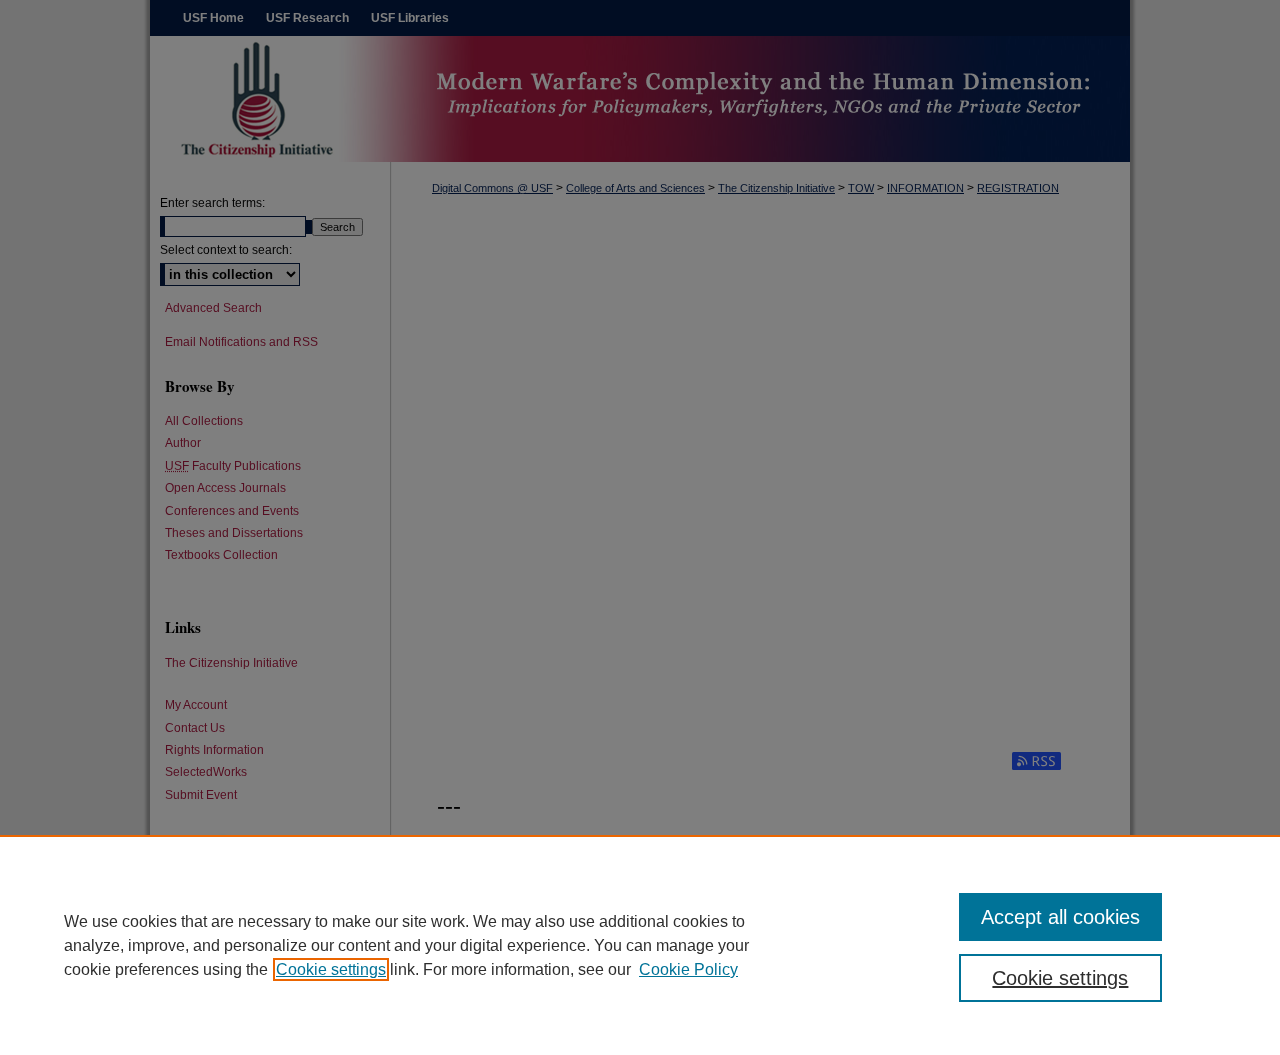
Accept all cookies (1060, 917)
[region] (640, 945)
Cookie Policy (688, 969)
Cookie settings (331, 969)
